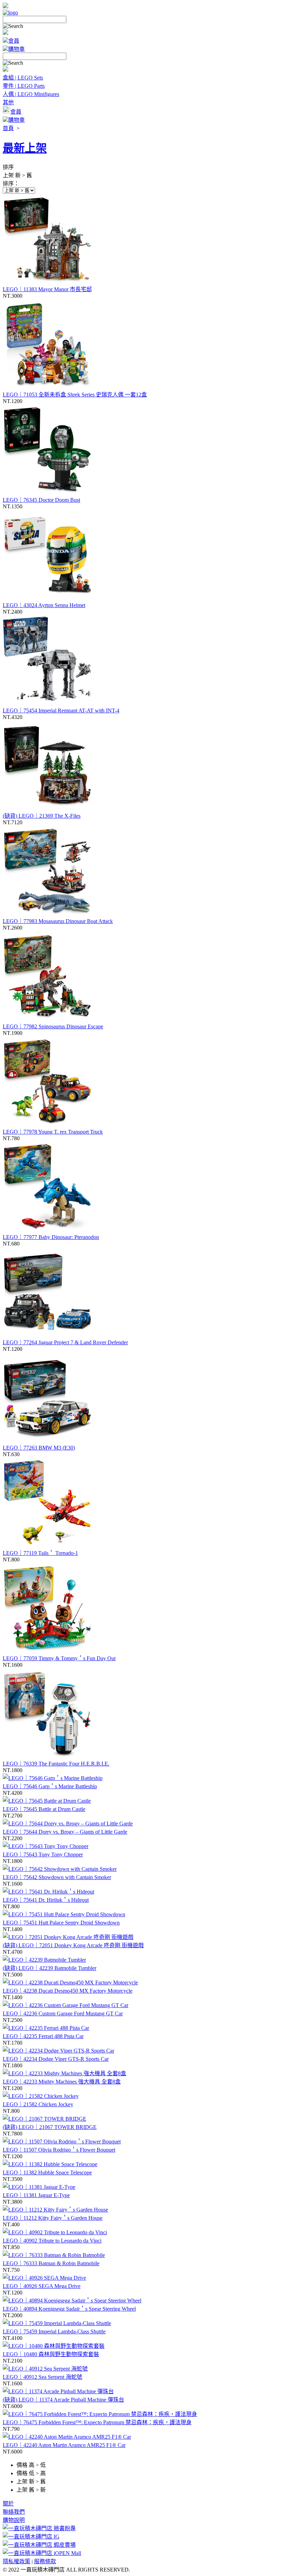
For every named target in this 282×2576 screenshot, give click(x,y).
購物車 (17, 49)
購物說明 (14, 2520)
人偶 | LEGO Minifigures (31, 94)
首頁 (8, 128)
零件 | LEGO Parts (24, 86)
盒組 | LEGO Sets (23, 78)
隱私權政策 (17, 2561)
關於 (8, 2504)
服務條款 (45, 2561)
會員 (14, 41)
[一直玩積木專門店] (10, 13)
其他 (8, 102)
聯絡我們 (14, 2512)
